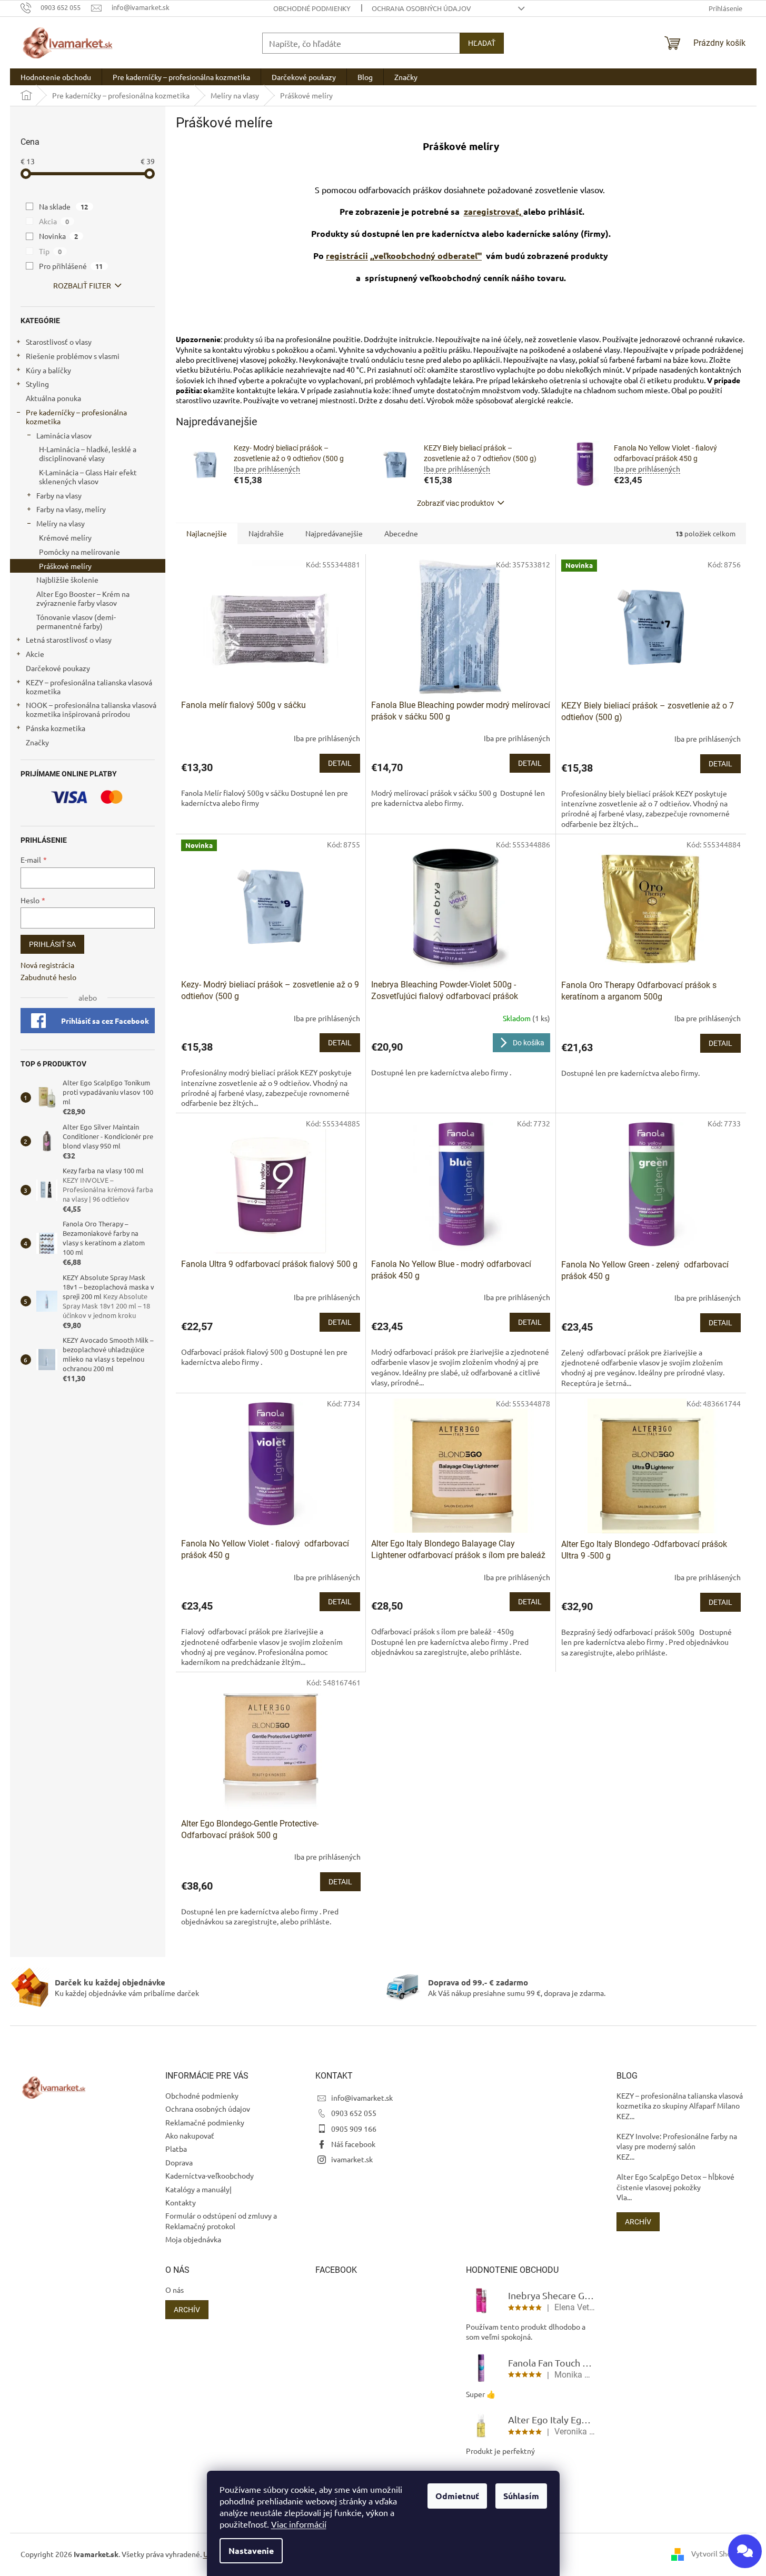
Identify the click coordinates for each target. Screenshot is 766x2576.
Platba (176, 2149)
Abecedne (401, 533)
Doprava (179, 2162)
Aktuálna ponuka (53, 398)
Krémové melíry (65, 537)
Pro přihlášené (71, 266)
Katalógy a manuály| (198, 2189)
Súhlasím (521, 2496)
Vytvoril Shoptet (719, 2553)
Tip (51, 251)
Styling (37, 384)
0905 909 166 (354, 2129)
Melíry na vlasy (61, 523)
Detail (340, 763)
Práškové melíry (65, 566)
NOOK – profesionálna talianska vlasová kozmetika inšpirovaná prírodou (91, 709)
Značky (37, 742)
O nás (175, 2290)
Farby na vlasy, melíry (71, 509)
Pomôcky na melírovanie (79, 552)
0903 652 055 (354, 2113)
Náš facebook (353, 2144)
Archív (638, 2222)
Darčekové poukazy (58, 668)
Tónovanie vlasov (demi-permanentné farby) (76, 621)
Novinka (59, 236)
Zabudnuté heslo (48, 977)
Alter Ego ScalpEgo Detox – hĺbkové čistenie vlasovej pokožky (675, 2181)
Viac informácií (299, 2524)
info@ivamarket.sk (362, 2098)
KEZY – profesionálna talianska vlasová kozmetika (89, 687)
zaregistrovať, (494, 211)
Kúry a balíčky (48, 370)
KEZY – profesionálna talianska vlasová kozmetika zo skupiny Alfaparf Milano (680, 2100)
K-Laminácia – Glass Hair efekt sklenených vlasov (88, 477)
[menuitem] (56, 77)
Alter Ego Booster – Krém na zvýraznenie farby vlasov (83, 598)
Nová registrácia (47, 965)
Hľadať (482, 43)
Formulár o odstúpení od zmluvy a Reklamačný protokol (221, 2220)
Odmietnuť (457, 2496)
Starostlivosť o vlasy (59, 342)
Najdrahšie (266, 533)
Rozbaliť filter (82, 285)
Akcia (54, 221)
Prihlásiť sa (52, 944)
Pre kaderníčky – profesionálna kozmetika (76, 417)
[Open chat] (745, 2551)
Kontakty (181, 2202)
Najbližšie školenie (67, 580)
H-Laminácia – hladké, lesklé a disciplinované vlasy (88, 453)
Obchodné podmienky (312, 8)
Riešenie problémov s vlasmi (73, 356)
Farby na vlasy (59, 495)
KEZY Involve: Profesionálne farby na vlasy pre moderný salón (677, 2141)
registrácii (347, 256)
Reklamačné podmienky (205, 2122)
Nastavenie (251, 2550)
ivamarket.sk (352, 2159)
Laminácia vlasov (64, 435)
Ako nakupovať (190, 2135)
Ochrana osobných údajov (421, 8)
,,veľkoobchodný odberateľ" (426, 256)
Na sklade (64, 206)
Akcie (35, 654)
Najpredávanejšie (334, 533)
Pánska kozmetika (56, 728)
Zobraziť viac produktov (456, 503)
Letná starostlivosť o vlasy (69, 640)
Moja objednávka (193, 2239)
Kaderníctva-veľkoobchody (210, 2175)
